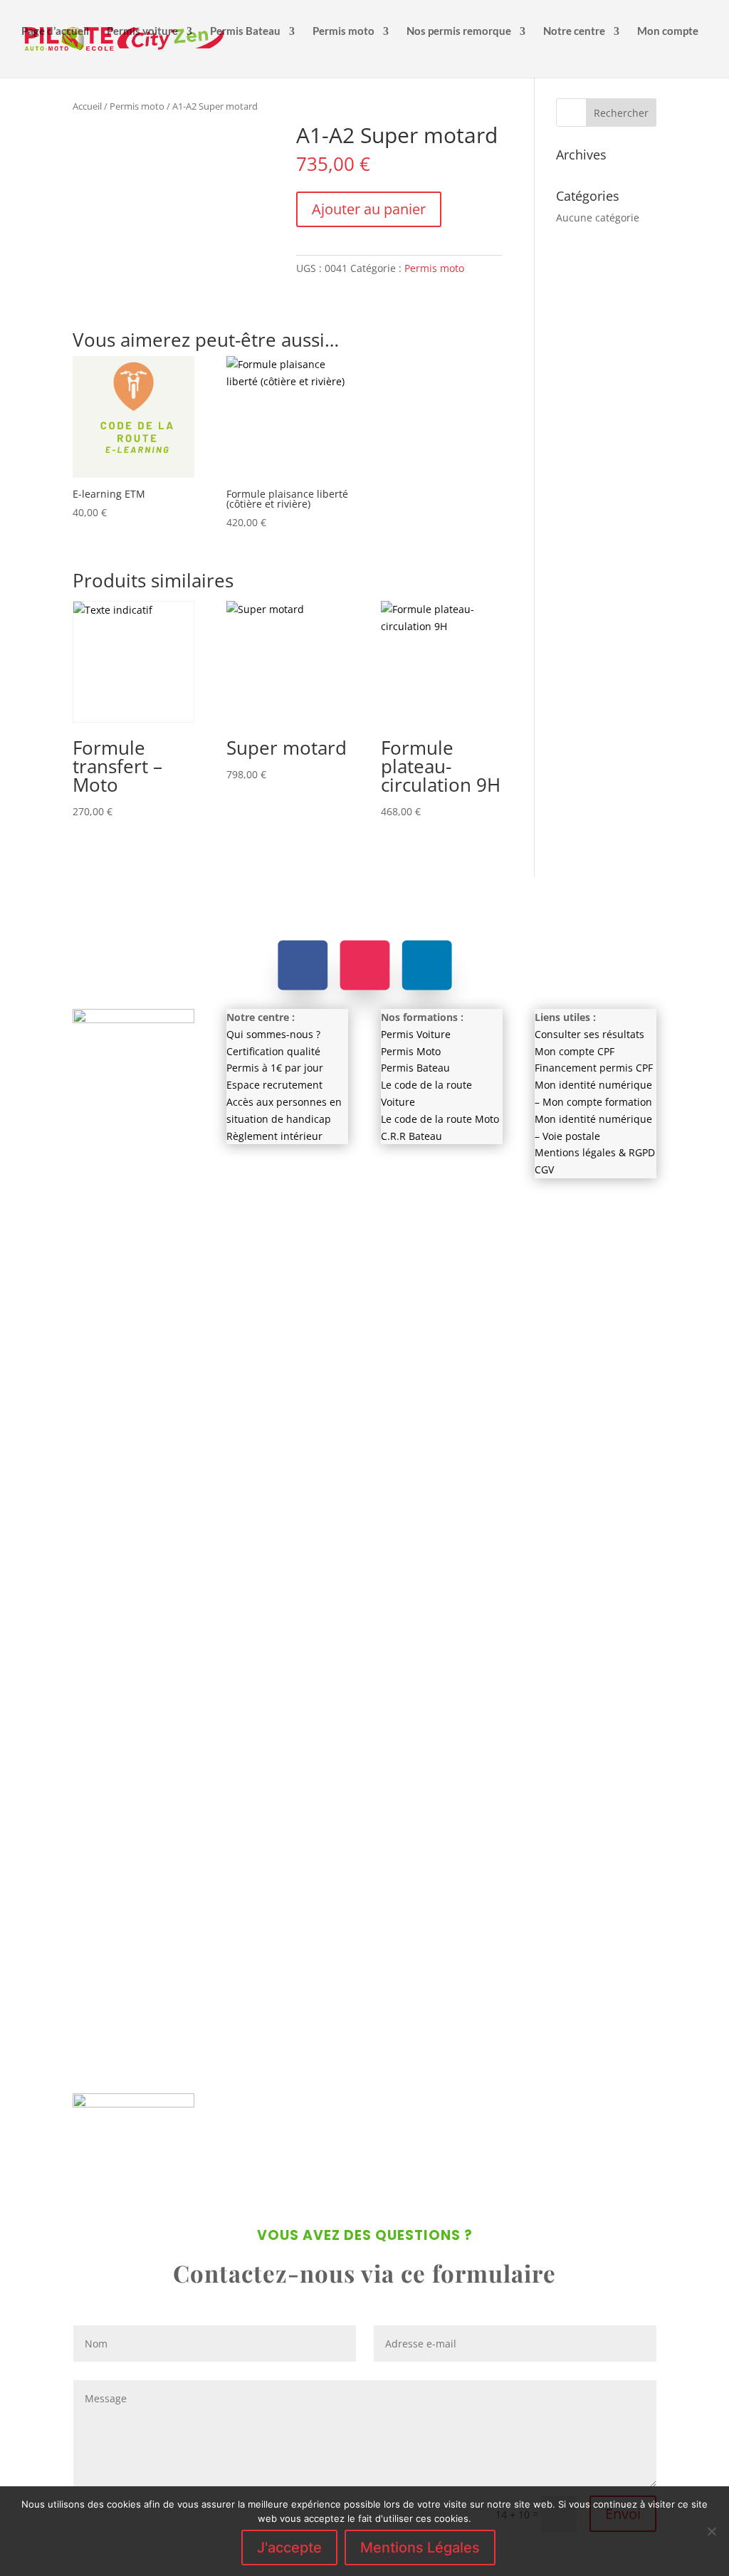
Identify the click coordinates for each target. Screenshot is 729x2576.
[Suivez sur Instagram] (364, 965)
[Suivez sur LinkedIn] (426, 965)
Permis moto (343, 31)
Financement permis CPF (594, 1068)
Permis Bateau (245, 31)
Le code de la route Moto (440, 1119)
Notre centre (574, 31)
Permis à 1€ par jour (275, 1068)
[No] (711, 2531)
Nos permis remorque (459, 31)
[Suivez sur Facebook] (303, 965)
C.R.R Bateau (411, 1136)
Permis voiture (142, 31)
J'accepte (289, 2548)
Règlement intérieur (274, 1136)
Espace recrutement (274, 1085)
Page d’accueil (55, 31)
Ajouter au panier (369, 209)
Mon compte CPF (575, 1051)
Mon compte (668, 31)
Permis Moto (411, 1051)
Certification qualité (273, 1051)
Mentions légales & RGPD (595, 1152)
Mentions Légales (420, 2548)
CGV (544, 1169)
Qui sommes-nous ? (273, 1034)
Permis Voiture (416, 1034)
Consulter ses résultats (589, 1034)
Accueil (87, 106)
